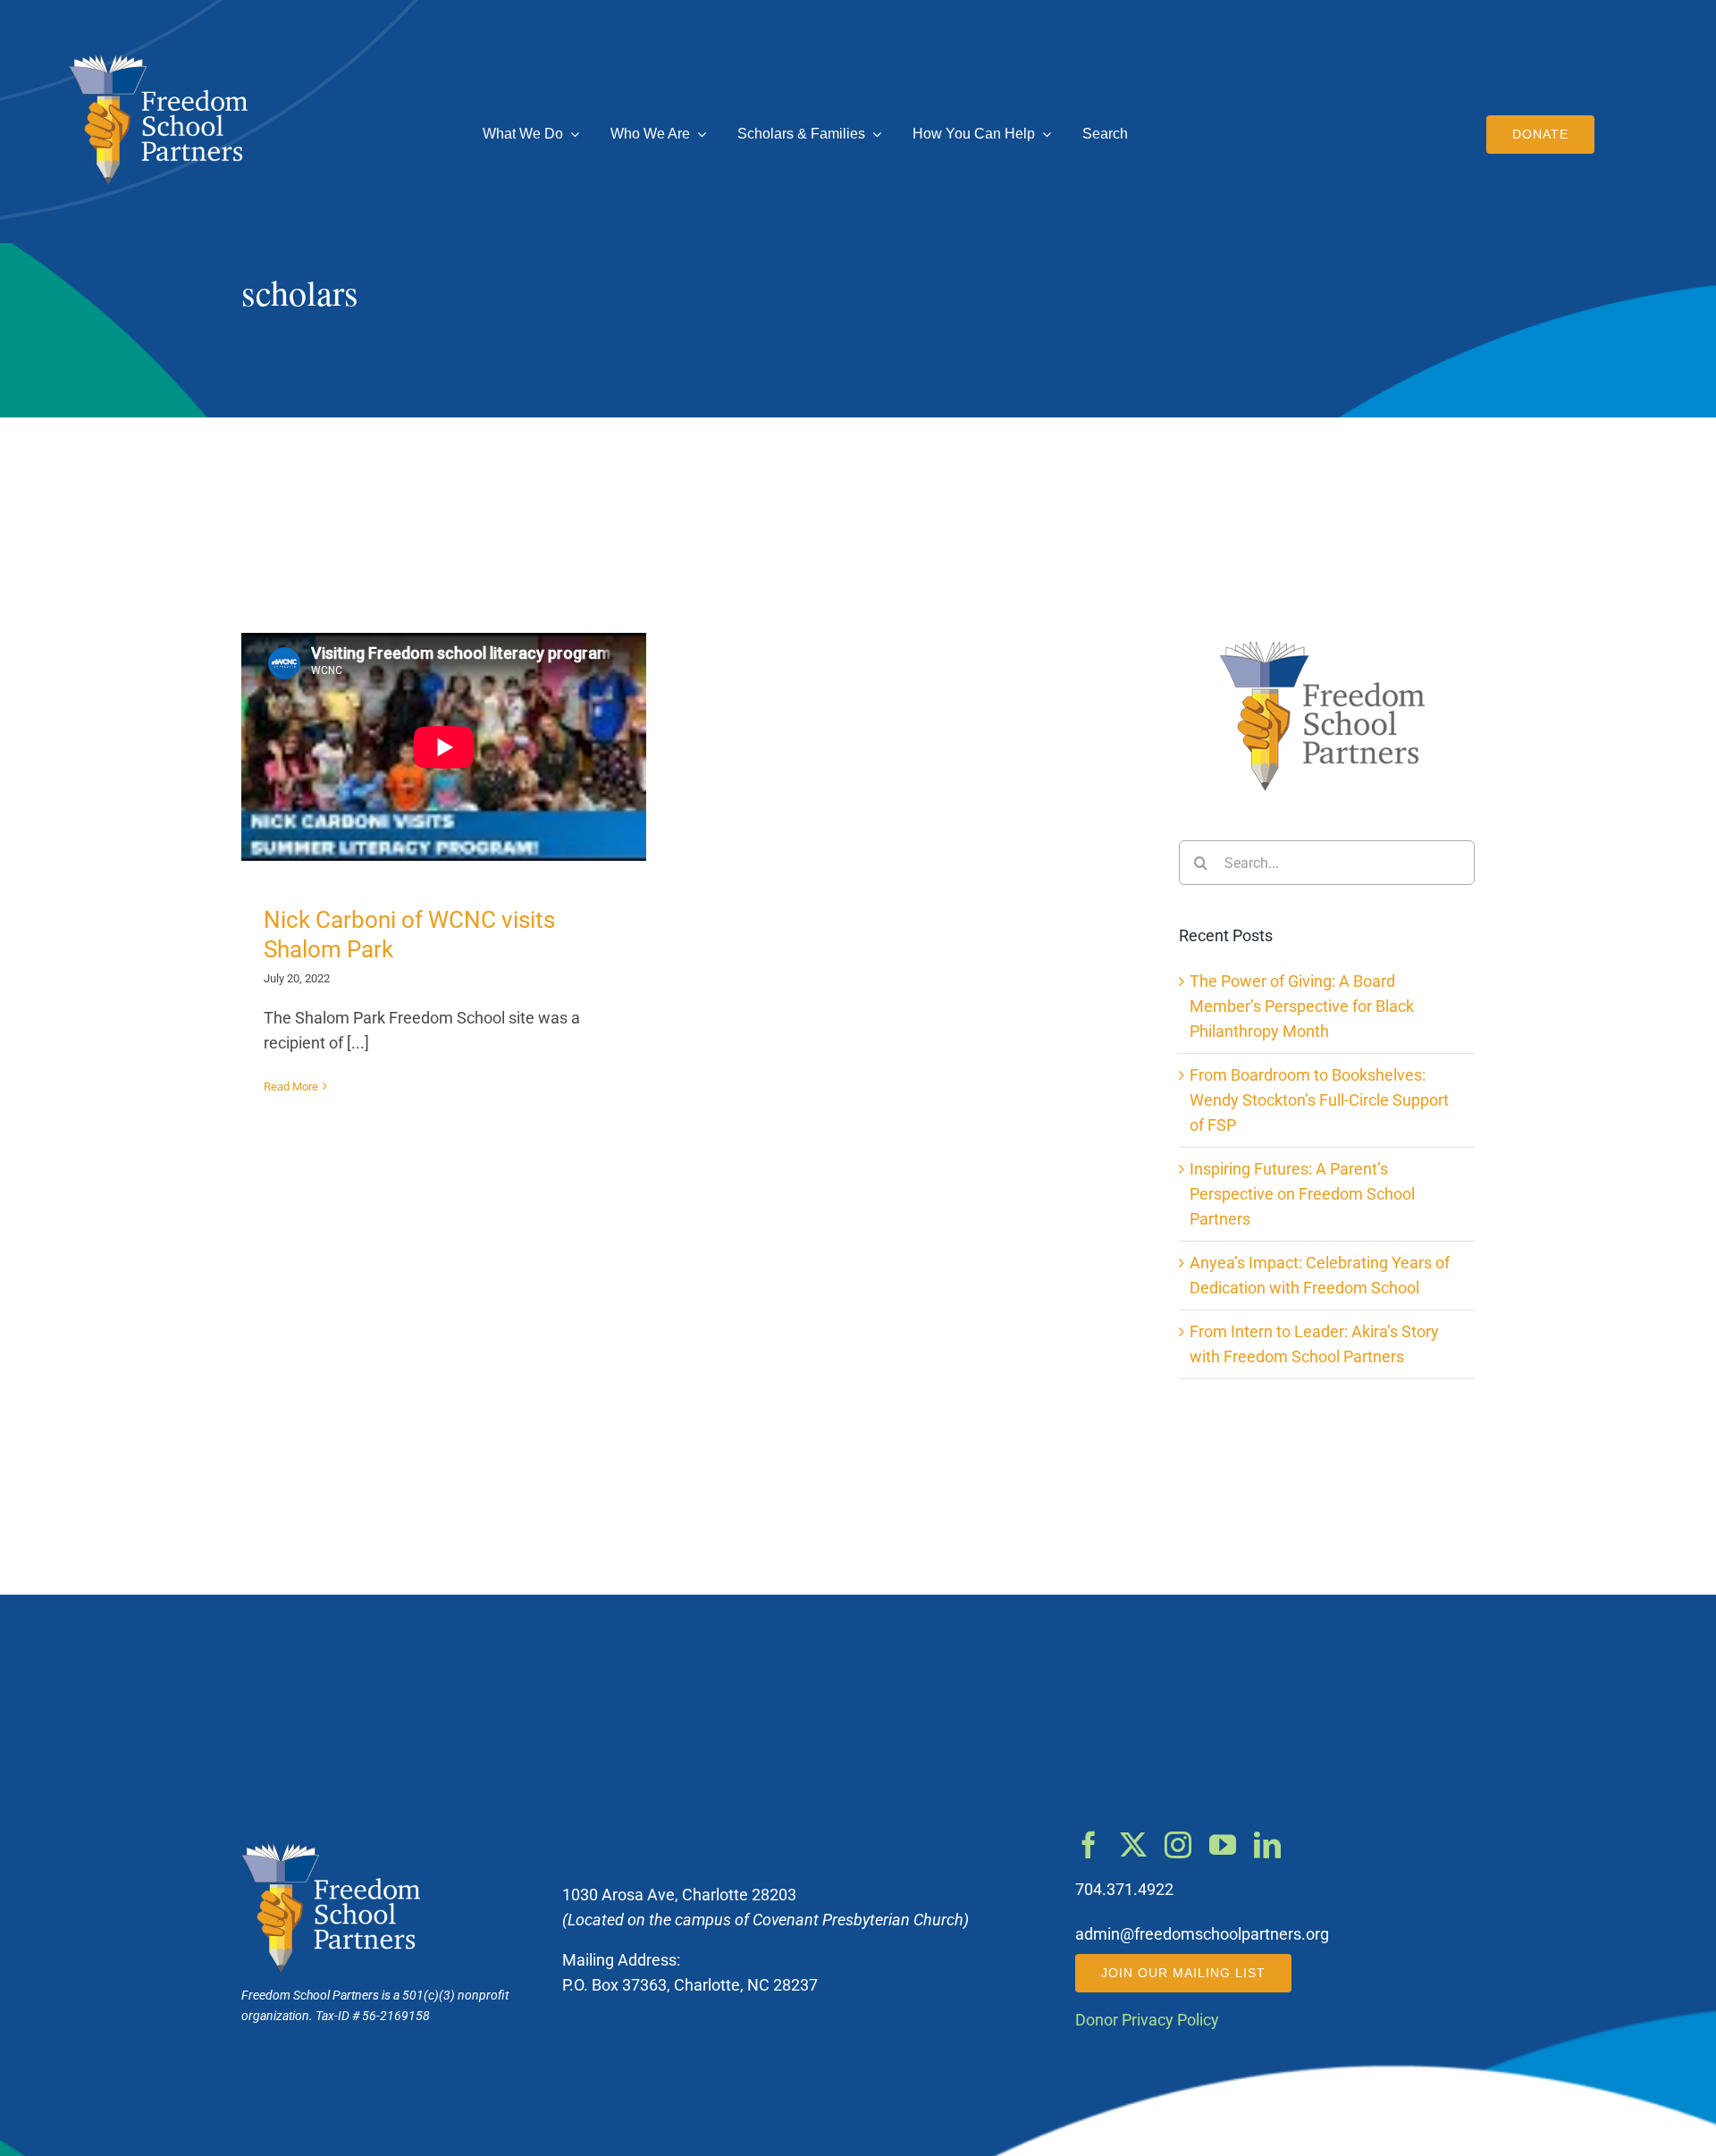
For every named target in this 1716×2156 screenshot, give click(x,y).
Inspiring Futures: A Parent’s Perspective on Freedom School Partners (1302, 1194)
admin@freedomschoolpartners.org (1202, 1934)
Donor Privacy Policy (1147, 2020)
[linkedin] (1267, 1845)
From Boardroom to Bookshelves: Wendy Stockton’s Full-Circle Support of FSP (1319, 1100)
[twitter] (1133, 1845)
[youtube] (1223, 1845)
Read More (291, 1086)
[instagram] (1178, 1845)
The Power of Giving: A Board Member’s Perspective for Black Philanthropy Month (1302, 1006)
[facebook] (1089, 1845)
